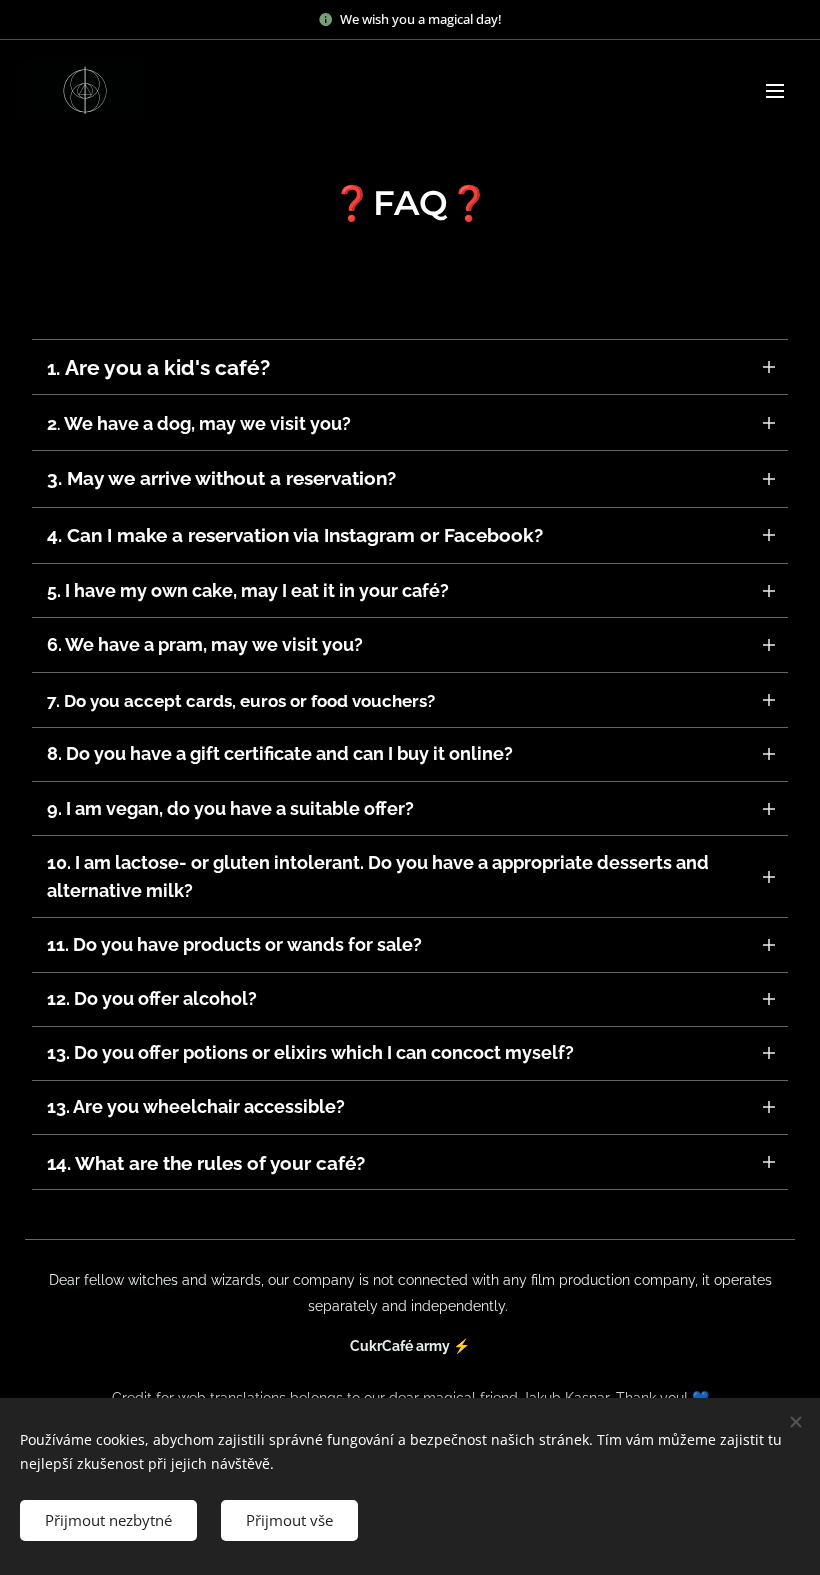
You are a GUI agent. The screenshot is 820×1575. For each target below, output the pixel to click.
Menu (775, 90)
